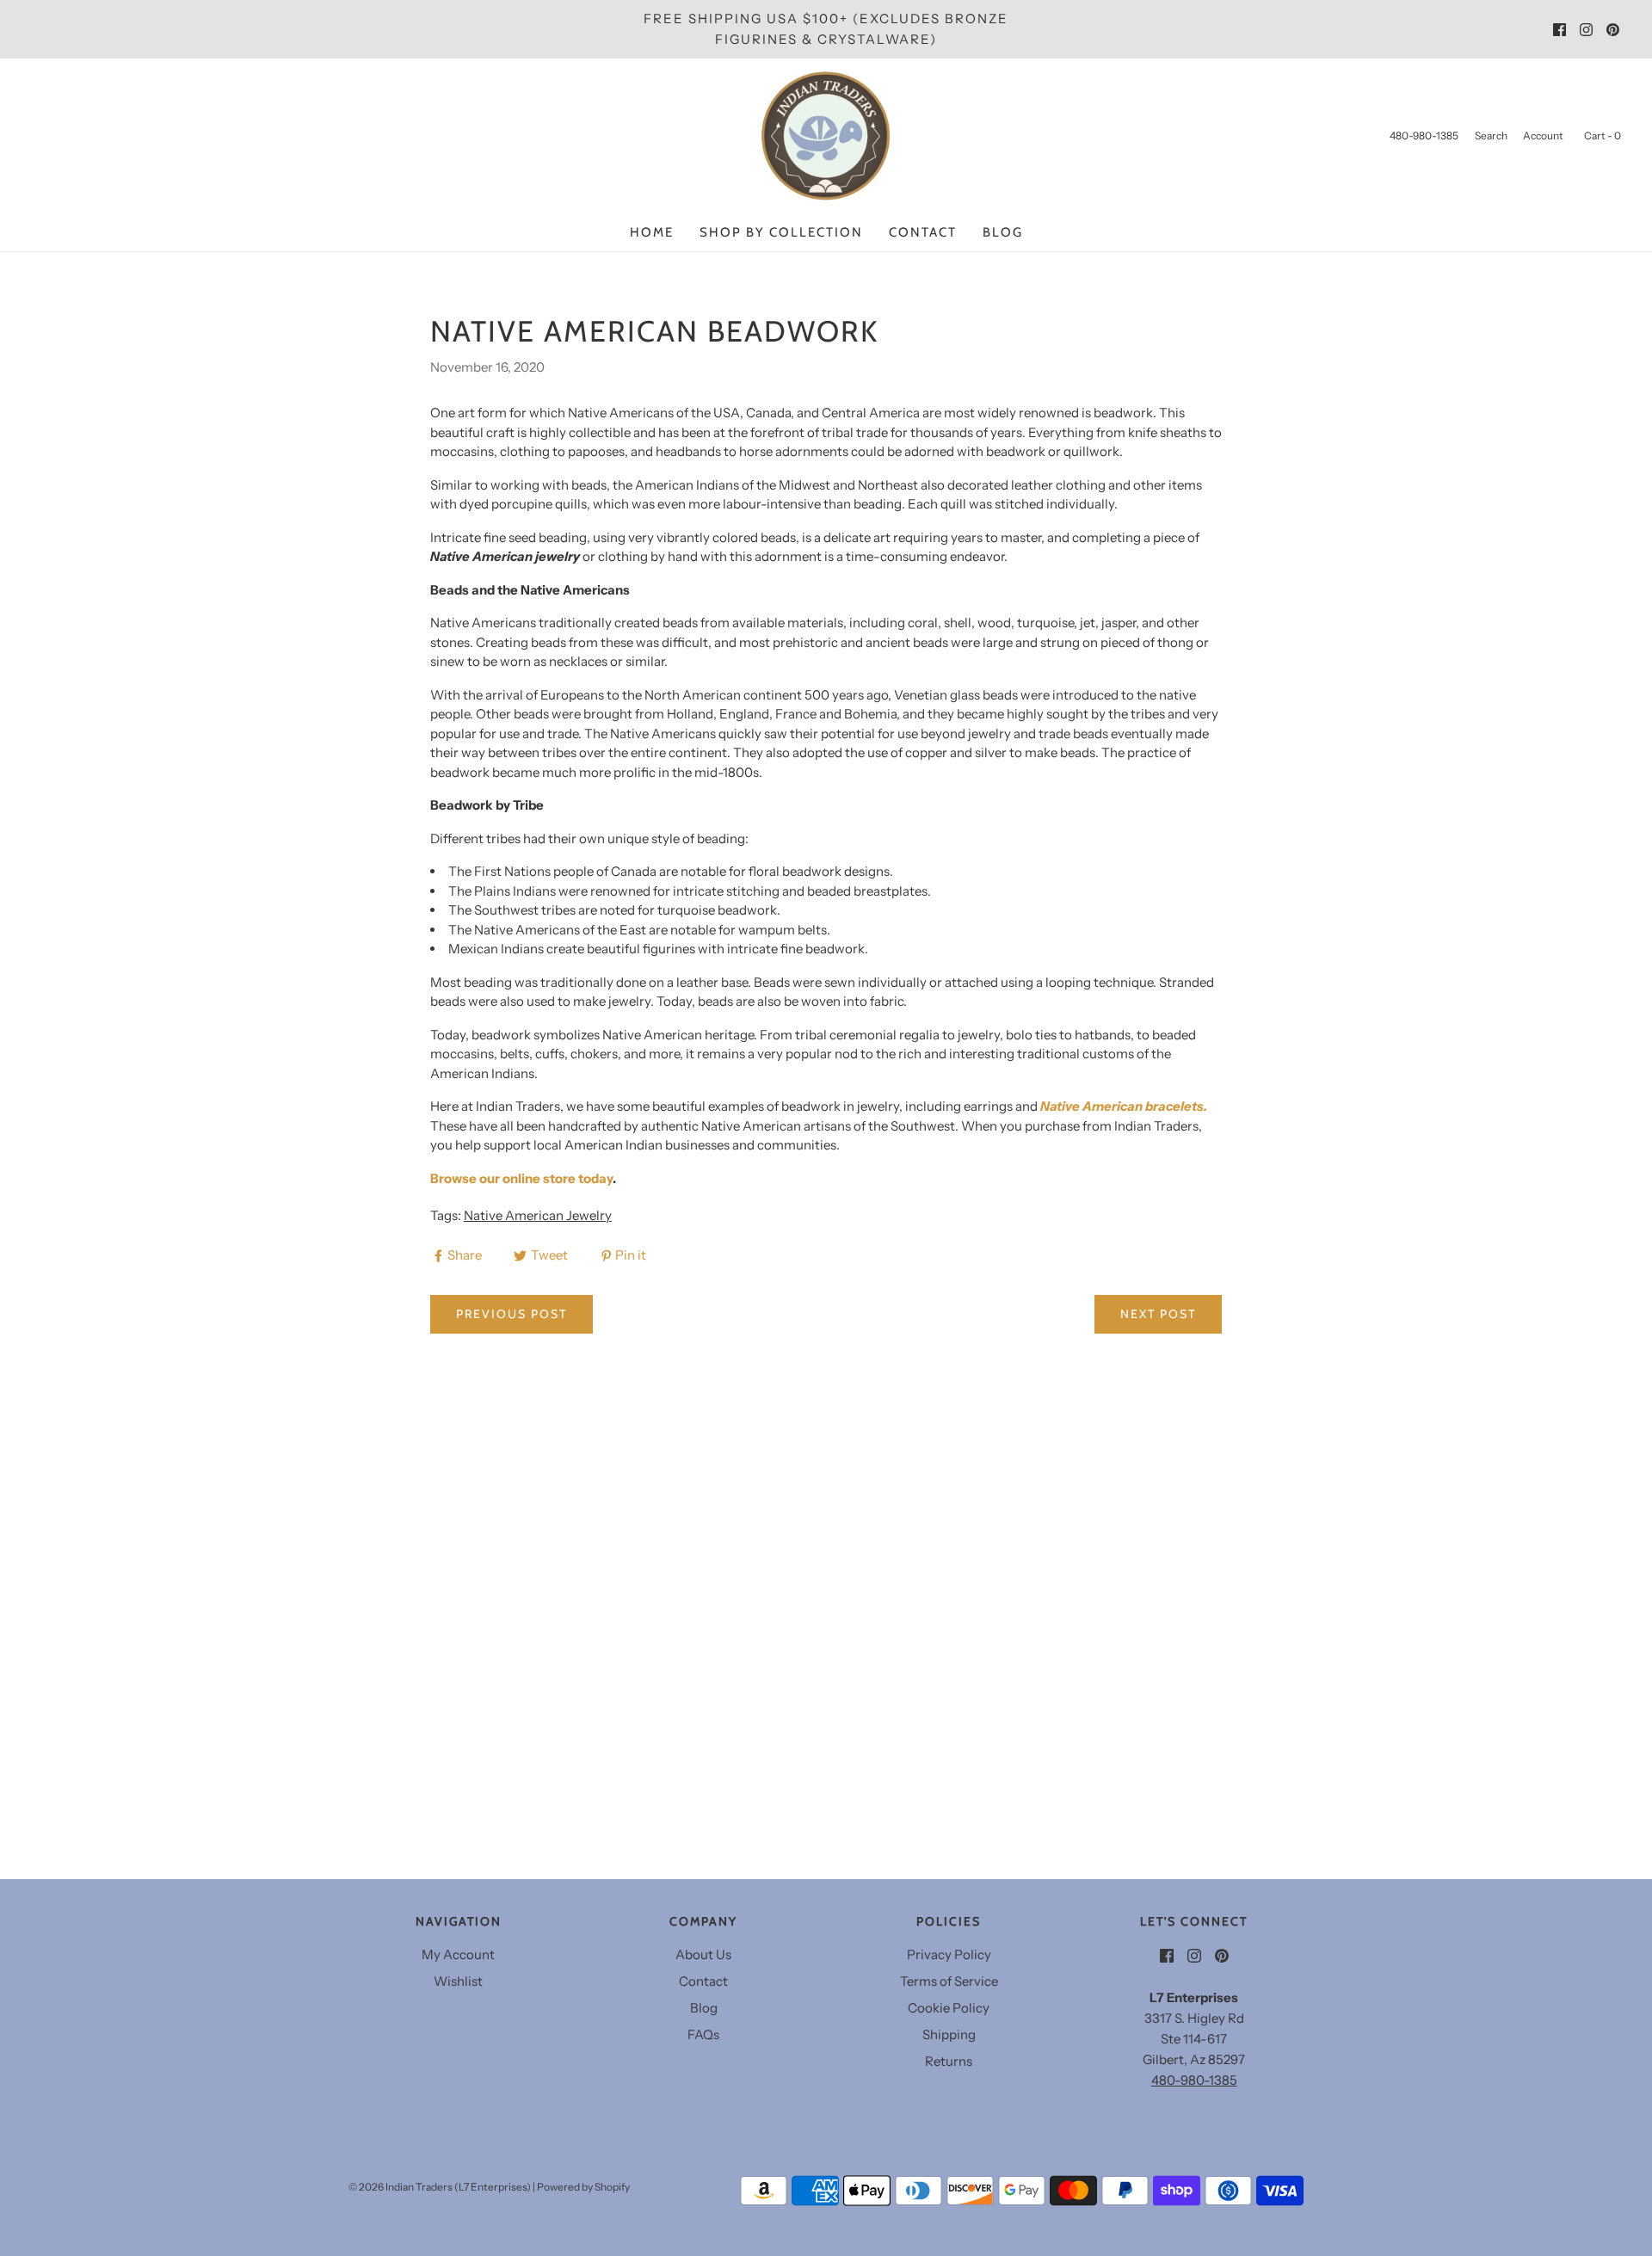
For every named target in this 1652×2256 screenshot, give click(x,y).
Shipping (949, 2034)
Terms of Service (949, 1981)
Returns (949, 2061)
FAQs (703, 2034)
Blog (1003, 232)
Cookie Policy (949, 2008)
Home (652, 232)
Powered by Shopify (583, 2187)
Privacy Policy (949, 1954)
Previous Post (512, 1314)
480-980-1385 (1194, 2080)
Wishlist (458, 1981)
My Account (458, 1954)
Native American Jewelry (538, 1215)
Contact (923, 232)
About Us (703, 1954)
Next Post (1158, 1314)
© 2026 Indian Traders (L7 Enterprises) (440, 2187)
